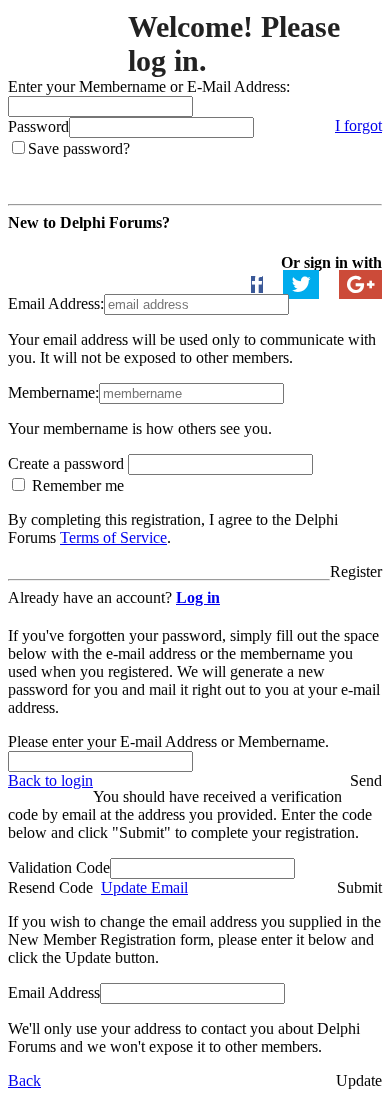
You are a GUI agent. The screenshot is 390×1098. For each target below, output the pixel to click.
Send (366, 780)
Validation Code (59, 867)
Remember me (76, 485)
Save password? (79, 148)
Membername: (53, 392)
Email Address (54, 992)
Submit (359, 887)
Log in (198, 597)
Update (359, 1080)
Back (24, 1080)
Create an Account (71, 244)
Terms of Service (113, 537)
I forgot (358, 125)
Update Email (144, 887)
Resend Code (50, 887)
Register (356, 571)
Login (363, 166)
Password (38, 126)
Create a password (68, 463)
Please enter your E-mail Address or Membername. (168, 741)
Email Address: (56, 303)
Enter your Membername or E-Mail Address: (149, 86)
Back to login (50, 780)
